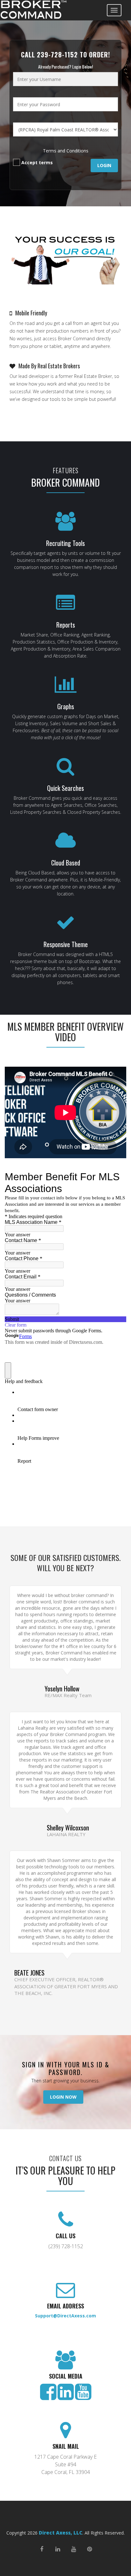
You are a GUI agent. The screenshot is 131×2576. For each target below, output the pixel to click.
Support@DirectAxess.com (65, 2316)
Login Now (63, 2097)
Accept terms (36, 162)
